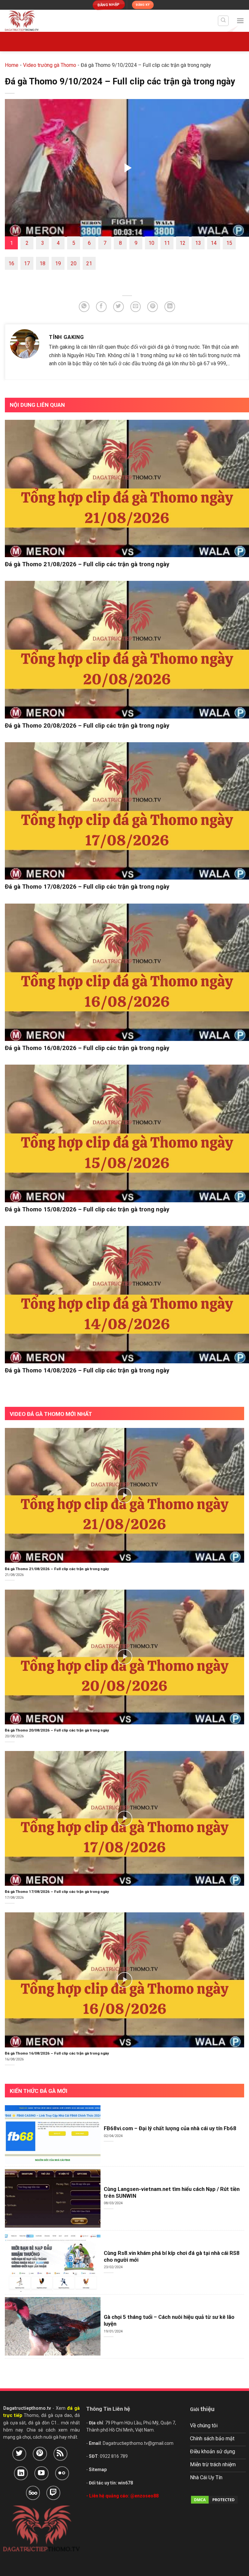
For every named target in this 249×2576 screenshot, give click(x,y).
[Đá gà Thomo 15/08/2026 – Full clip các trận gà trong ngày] (127, 1133)
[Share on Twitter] (119, 307)
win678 (125, 2483)
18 (42, 263)
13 (198, 243)
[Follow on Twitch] (53, 2493)
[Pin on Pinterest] (153, 307)
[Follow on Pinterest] (40, 2454)
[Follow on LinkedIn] (21, 2473)
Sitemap (98, 2470)
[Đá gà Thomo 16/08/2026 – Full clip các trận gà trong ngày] (127, 972)
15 (229, 243)
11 (167, 243)
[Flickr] (62, 2473)
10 (151, 243)
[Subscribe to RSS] (60, 2454)
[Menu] (240, 21)
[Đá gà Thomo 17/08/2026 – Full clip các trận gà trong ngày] (127, 811)
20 (74, 263)
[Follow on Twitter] (19, 2454)
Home (12, 65)
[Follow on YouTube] (41, 2473)
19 (58, 263)
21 (89, 263)
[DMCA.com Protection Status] (214, 2499)
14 (214, 243)
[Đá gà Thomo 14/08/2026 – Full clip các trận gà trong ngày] (127, 1295)
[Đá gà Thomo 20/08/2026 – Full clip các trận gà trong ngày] (127, 650)
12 (183, 243)
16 (11, 263)
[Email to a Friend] (136, 307)
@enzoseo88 (144, 2496)
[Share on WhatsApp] (84, 307)
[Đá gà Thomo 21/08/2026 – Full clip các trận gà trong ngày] (127, 489)
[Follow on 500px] (33, 2493)
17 (27, 263)
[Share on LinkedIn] (170, 307)
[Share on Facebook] (101, 307)
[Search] (223, 21)
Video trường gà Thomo (50, 65)
